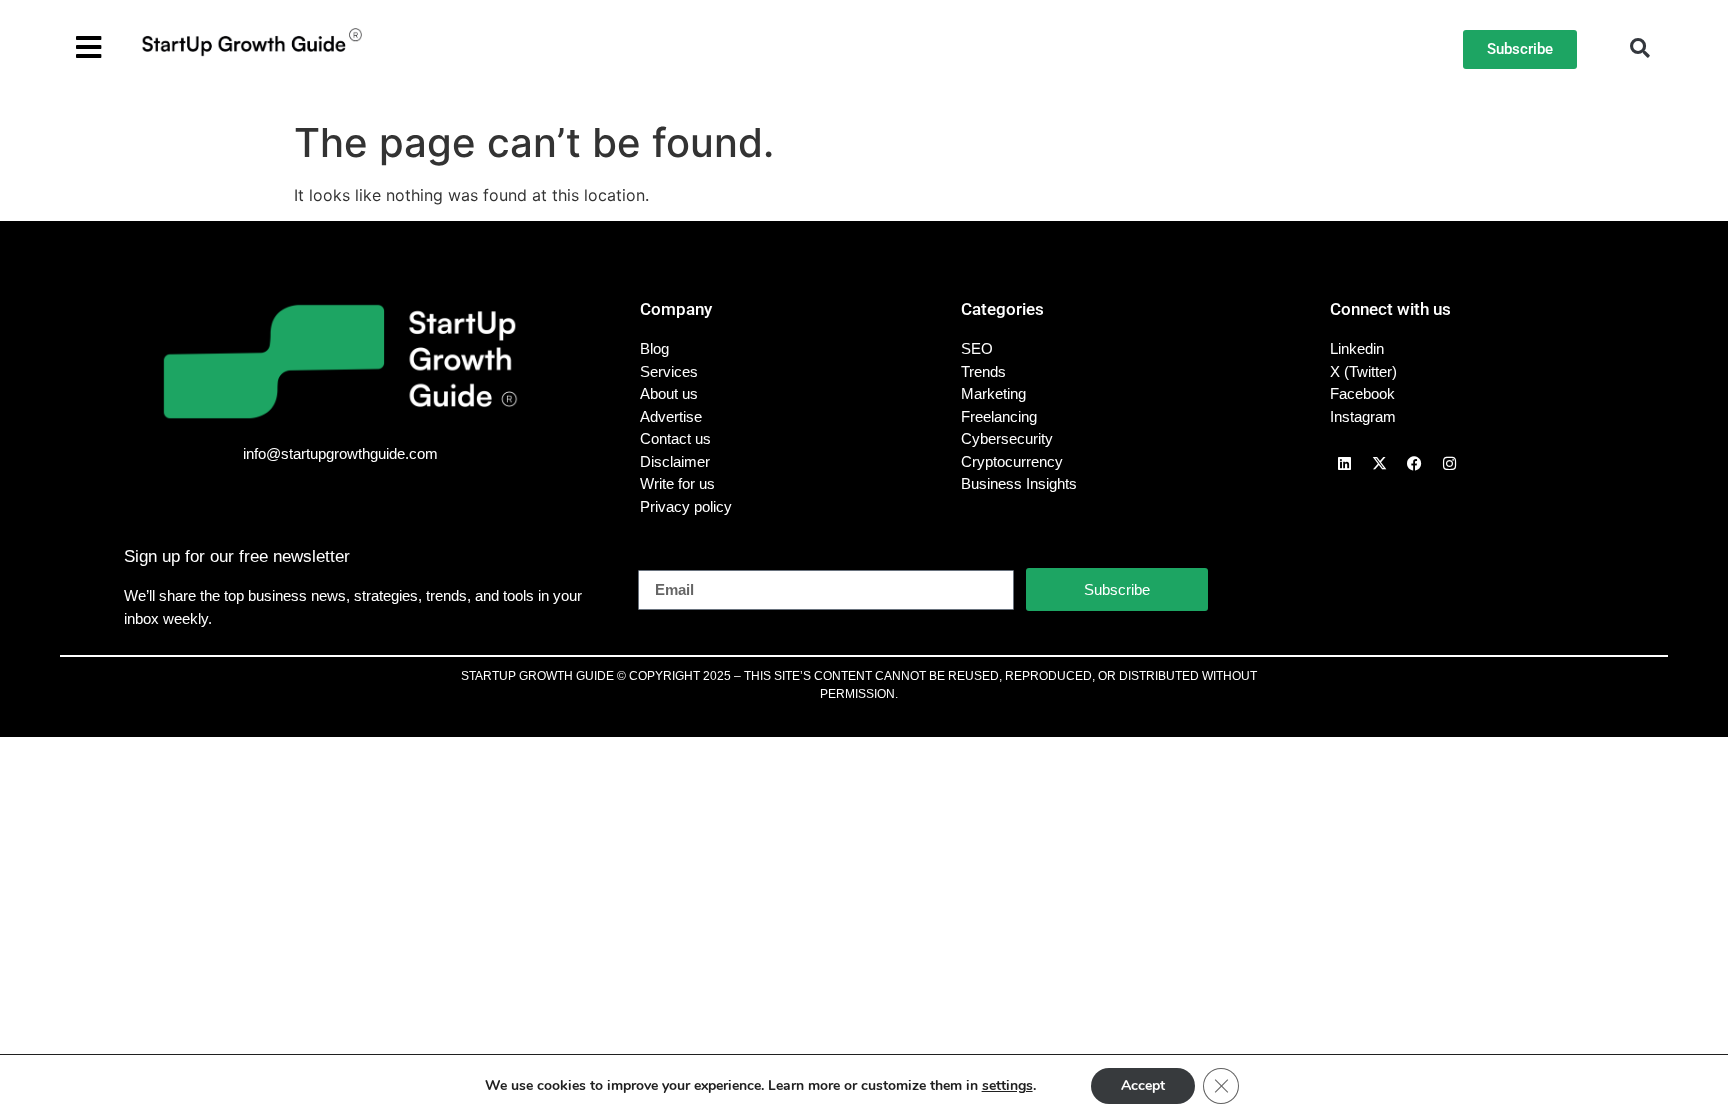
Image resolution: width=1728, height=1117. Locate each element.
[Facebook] (1415, 463)
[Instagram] (1450, 463)
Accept (1143, 1085)
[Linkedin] (1345, 463)
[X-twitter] (1380, 463)
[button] (1640, 48)
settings (1007, 1086)
